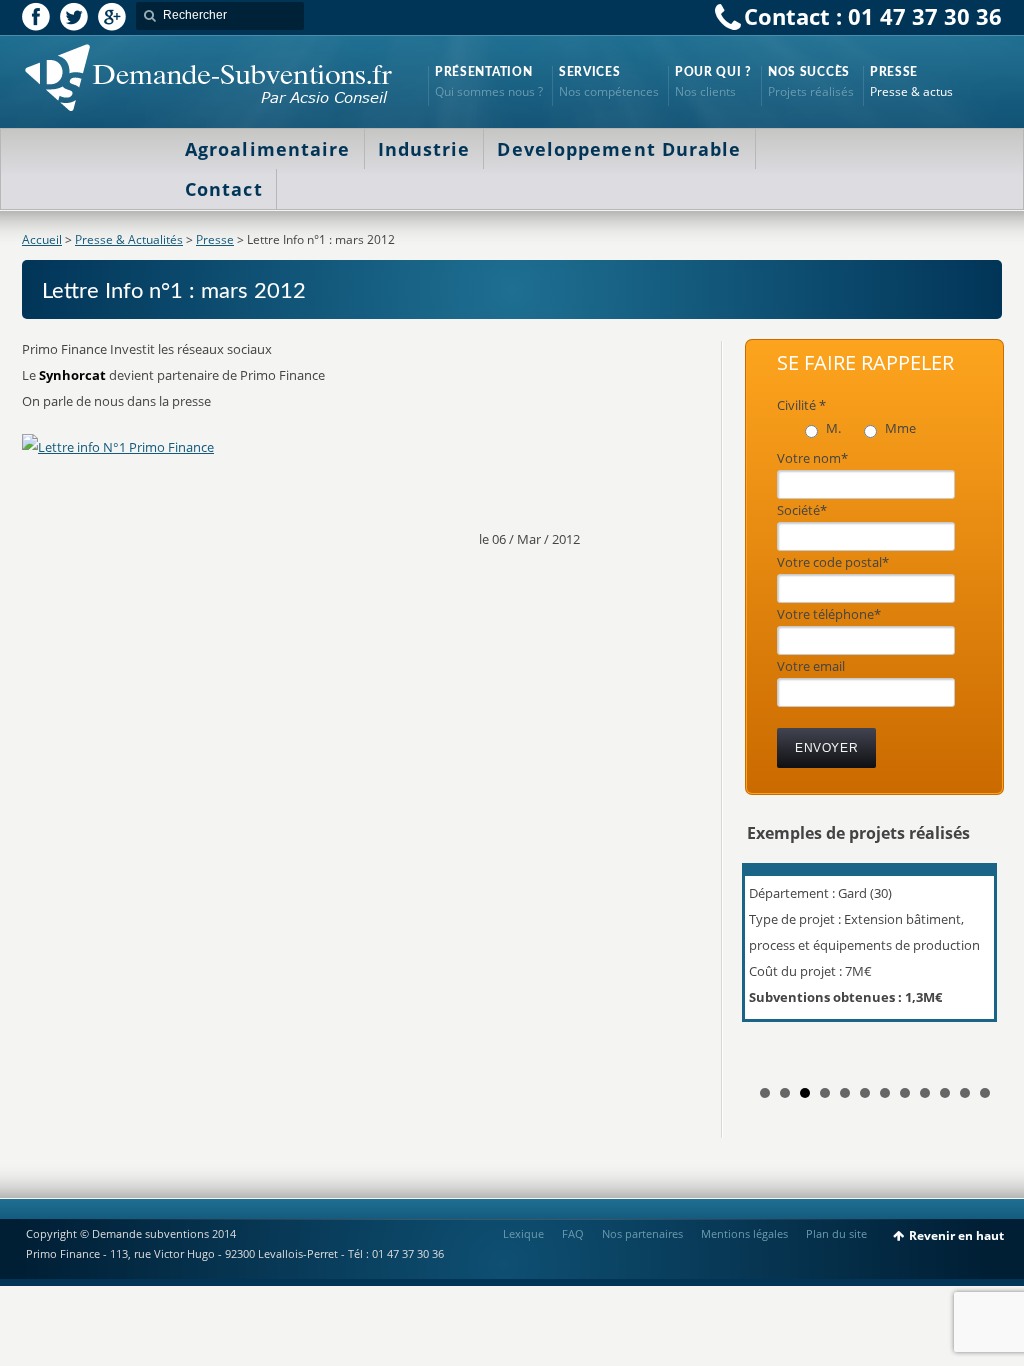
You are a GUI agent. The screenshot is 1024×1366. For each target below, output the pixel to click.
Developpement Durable (619, 149)
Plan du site (836, 1233)
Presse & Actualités (129, 239)
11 (965, 1093)
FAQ (573, 1233)
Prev (773, 961)
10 (945, 1093)
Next (976, 961)
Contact (224, 189)
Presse (215, 239)
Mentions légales (744, 1233)
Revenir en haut (956, 1235)
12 (985, 1093)
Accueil (42, 239)
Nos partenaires (642, 1233)
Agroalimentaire (268, 149)
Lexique (523, 1233)
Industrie (424, 149)
